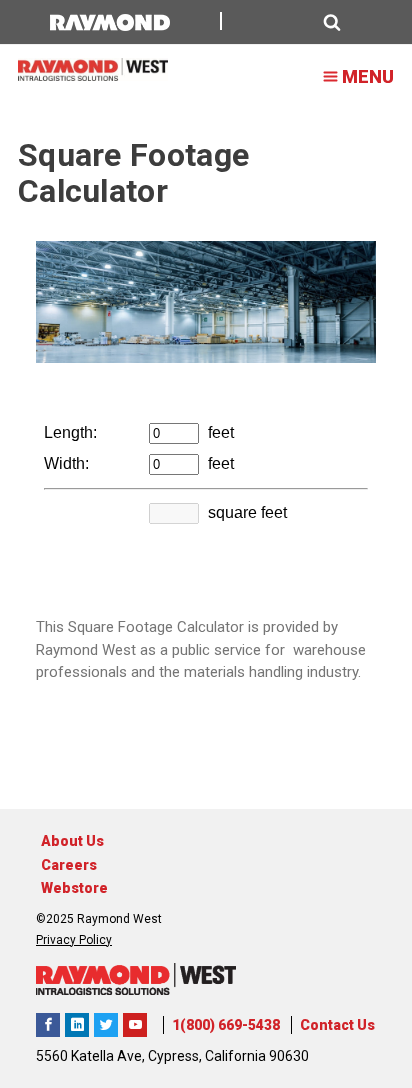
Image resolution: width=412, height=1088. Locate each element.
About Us (72, 841)
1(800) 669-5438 (226, 1025)
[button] (292, 22)
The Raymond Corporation (135, 1025)
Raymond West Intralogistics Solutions (48, 1025)
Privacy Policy (74, 940)
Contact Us (337, 1025)
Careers (69, 865)
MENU (368, 76)
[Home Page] (93, 69)
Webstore (74, 888)
